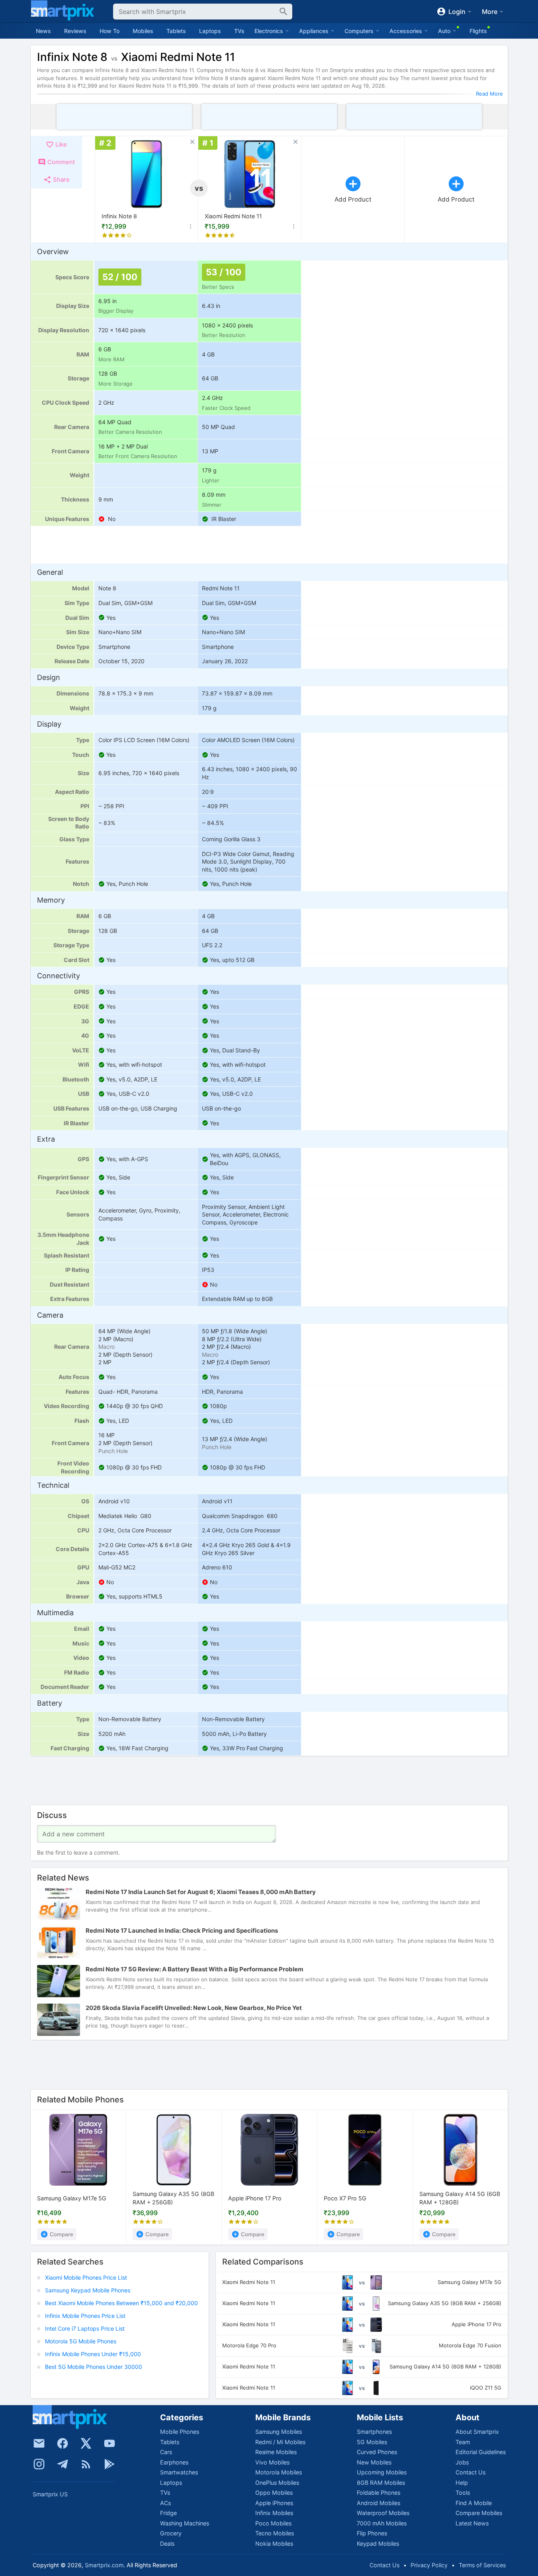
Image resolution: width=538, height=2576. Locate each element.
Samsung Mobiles (279, 2432)
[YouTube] (110, 2443)
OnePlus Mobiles (277, 2483)
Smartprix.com (104, 2565)
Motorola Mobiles (279, 2472)
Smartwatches (179, 2472)
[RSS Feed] (86, 2464)
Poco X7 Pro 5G (345, 2198)
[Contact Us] (39, 2443)
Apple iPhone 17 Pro (255, 2198)
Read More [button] (489, 94)
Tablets (176, 31)
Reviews (75, 31)
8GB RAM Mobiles (381, 2483)
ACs (165, 2503)
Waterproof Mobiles (383, 2513)
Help (462, 2483)
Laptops (210, 31)
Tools (463, 2493)
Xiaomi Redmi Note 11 (233, 216)
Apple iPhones (274, 2503)
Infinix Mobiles (274, 2513)
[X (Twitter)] (86, 2443)
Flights (478, 31)
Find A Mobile (474, 2503)
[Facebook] (63, 2443)
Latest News (472, 2523)
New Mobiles (374, 2462)
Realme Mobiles (276, 2452)
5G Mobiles (372, 2442)
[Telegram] (63, 2464)
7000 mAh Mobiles (382, 2523)
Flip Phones (372, 2533)
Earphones (174, 2462)
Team (463, 2442)
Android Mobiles (379, 2503)
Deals (167, 2544)
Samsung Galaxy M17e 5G (72, 2198)
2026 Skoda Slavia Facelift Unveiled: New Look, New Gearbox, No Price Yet (194, 2008)
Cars (166, 2452)
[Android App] (110, 2464)
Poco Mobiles (273, 2523)
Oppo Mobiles (274, 2493)
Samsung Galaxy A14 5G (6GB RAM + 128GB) (460, 2198)
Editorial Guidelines (481, 2452)
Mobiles (143, 31)
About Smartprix (477, 2432)
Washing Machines (185, 2523)
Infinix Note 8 (119, 216)
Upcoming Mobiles (382, 2472)
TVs (239, 31)
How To (110, 31)
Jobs (462, 2462)
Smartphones (374, 2432)
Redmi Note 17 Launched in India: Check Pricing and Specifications (182, 1931)
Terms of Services (482, 2565)
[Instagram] (39, 2464)
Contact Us (471, 2472)
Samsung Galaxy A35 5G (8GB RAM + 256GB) (173, 2198)
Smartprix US (50, 2494)
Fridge (168, 2513)
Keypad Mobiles (378, 2544)
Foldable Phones (379, 2493)
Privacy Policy (429, 2565)
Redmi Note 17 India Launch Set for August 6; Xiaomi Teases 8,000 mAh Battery (201, 1892)
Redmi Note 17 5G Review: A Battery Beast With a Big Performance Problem (195, 1970)
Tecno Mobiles (275, 2533)
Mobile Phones (180, 2432)
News (43, 31)
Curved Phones (377, 2452)
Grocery (171, 2533)
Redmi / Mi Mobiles (280, 2442)
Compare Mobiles (479, 2513)
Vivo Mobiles (272, 2462)
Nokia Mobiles (274, 2544)
